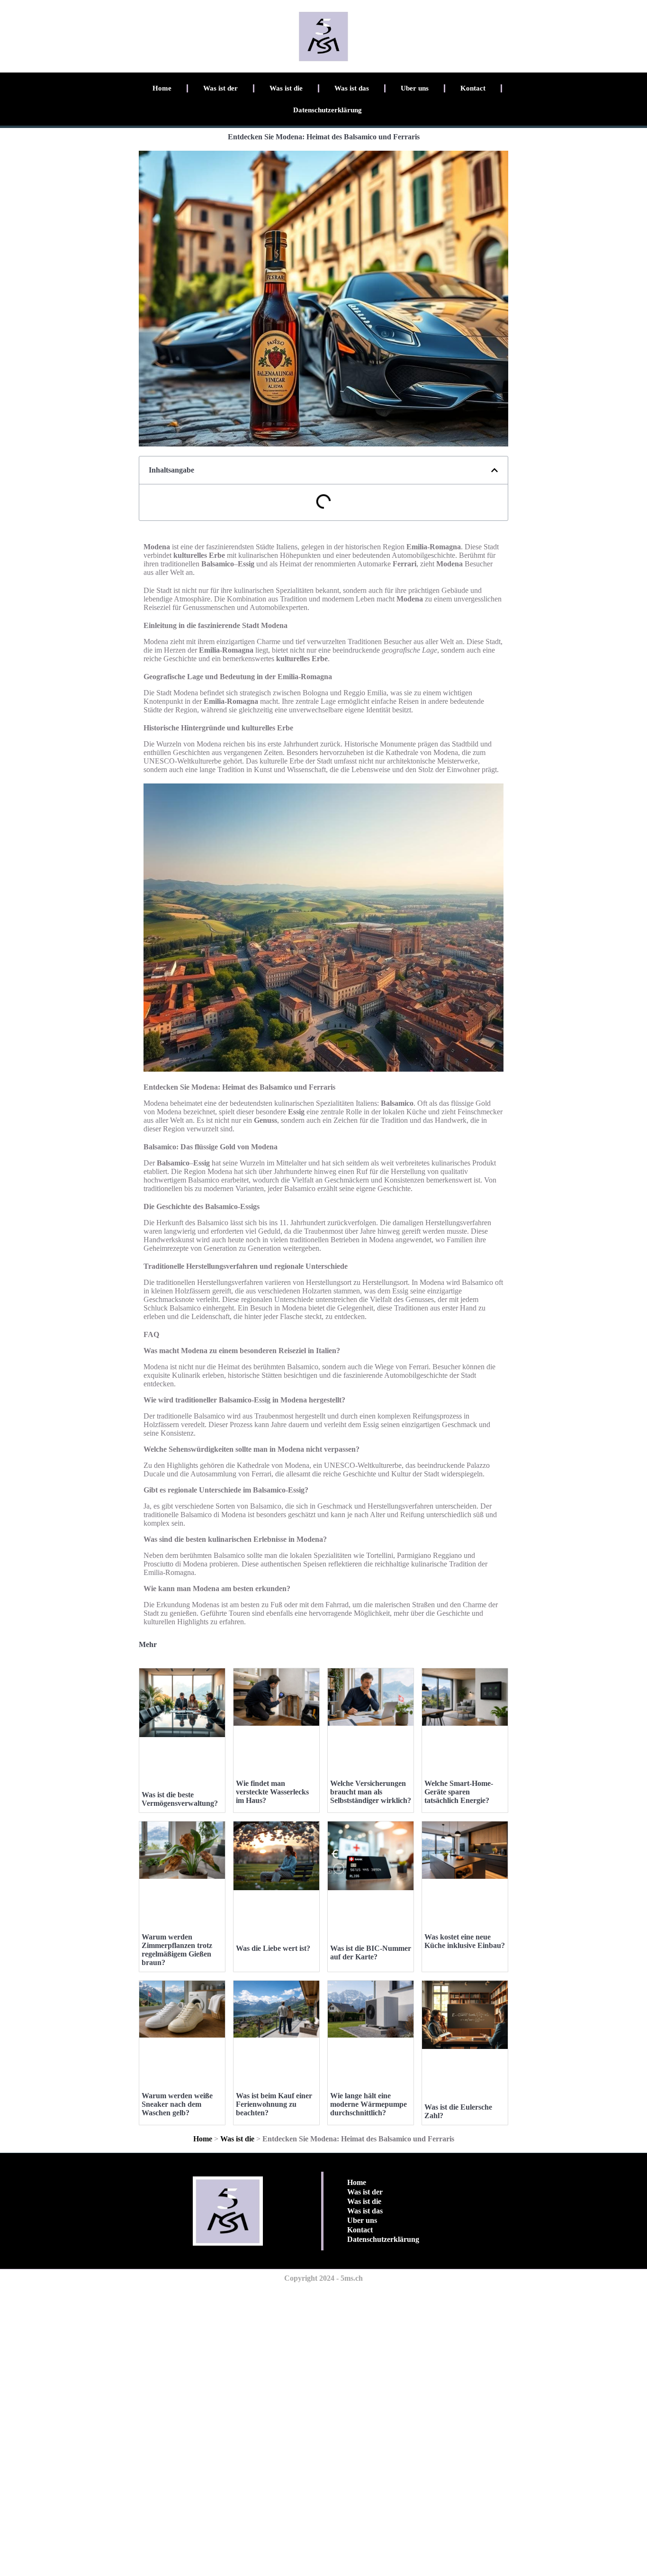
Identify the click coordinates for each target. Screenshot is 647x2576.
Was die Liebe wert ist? (273, 1948)
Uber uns (415, 88)
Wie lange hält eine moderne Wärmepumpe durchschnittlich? (368, 2104)
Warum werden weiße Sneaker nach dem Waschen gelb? (177, 2104)
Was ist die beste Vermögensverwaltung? (180, 1799)
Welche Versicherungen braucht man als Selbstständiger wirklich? (371, 1792)
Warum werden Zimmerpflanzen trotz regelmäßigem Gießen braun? (177, 1950)
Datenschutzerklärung (328, 110)
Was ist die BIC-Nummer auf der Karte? (371, 1952)
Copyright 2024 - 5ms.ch (323, 2278)
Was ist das (352, 88)
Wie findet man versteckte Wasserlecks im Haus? (272, 1792)
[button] (494, 470)
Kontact (473, 88)
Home (162, 88)
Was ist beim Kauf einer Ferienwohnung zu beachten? (274, 2104)
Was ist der (220, 88)
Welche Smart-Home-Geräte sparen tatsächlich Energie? (459, 1792)
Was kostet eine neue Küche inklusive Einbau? (465, 1941)
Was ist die (286, 88)
